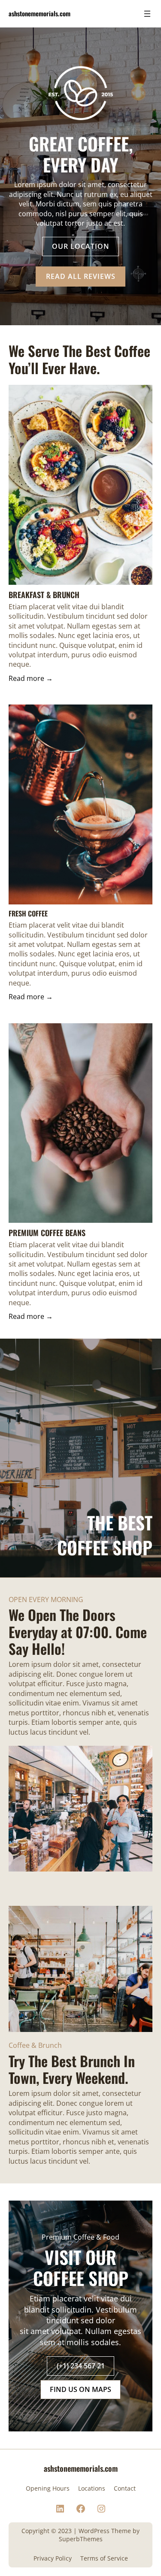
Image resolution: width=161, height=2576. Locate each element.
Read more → (31, 678)
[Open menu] (147, 14)
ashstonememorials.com (39, 13)
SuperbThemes (81, 2539)
